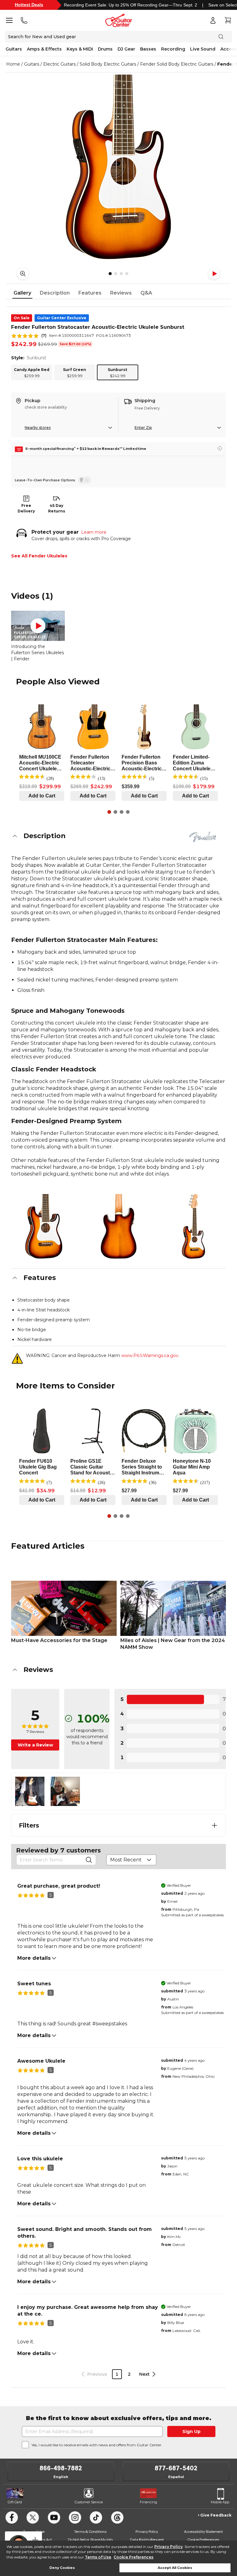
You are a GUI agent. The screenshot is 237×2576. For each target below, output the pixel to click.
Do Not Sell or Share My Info (90, 2539)
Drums (105, 49)
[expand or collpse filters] (214, 1825)
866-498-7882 (61, 2468)
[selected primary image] (118, 167)
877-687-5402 (176, 2468)
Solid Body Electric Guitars (108, 64)
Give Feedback (216, 2515)
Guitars (14, 49)
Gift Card (15, 2502)
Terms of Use (98, 2557)
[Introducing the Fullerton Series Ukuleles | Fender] (38, 626)
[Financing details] (220, 448)
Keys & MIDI (80, 49)
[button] (118, 836)
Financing (148, 2502)
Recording (173, 49)
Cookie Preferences (133, 2557)
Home (13, 64)
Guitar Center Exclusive (62, 318)
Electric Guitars (59, 64)
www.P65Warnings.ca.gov (150, 1355)
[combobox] (131, 1860)
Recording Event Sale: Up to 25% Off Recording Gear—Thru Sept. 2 (131, 5)
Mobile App (220, 2502)
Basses (148, 49)
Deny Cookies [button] (62, 2568)
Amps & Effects (44, 49)
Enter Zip (143, 428)
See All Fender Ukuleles (39, 556)
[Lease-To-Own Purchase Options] (84, 480)
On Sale (22, 318)
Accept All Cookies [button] (175, 2568)
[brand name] (203, 837)
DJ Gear (126, 49)
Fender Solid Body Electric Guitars (177, 64)
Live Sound (203, 49)
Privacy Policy (168, 2547)
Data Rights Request (147, 2539)
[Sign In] (213, 20)
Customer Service (89, 2502)
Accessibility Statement (203, 2531)
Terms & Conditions (90, 2531)
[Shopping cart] (228, 20)
